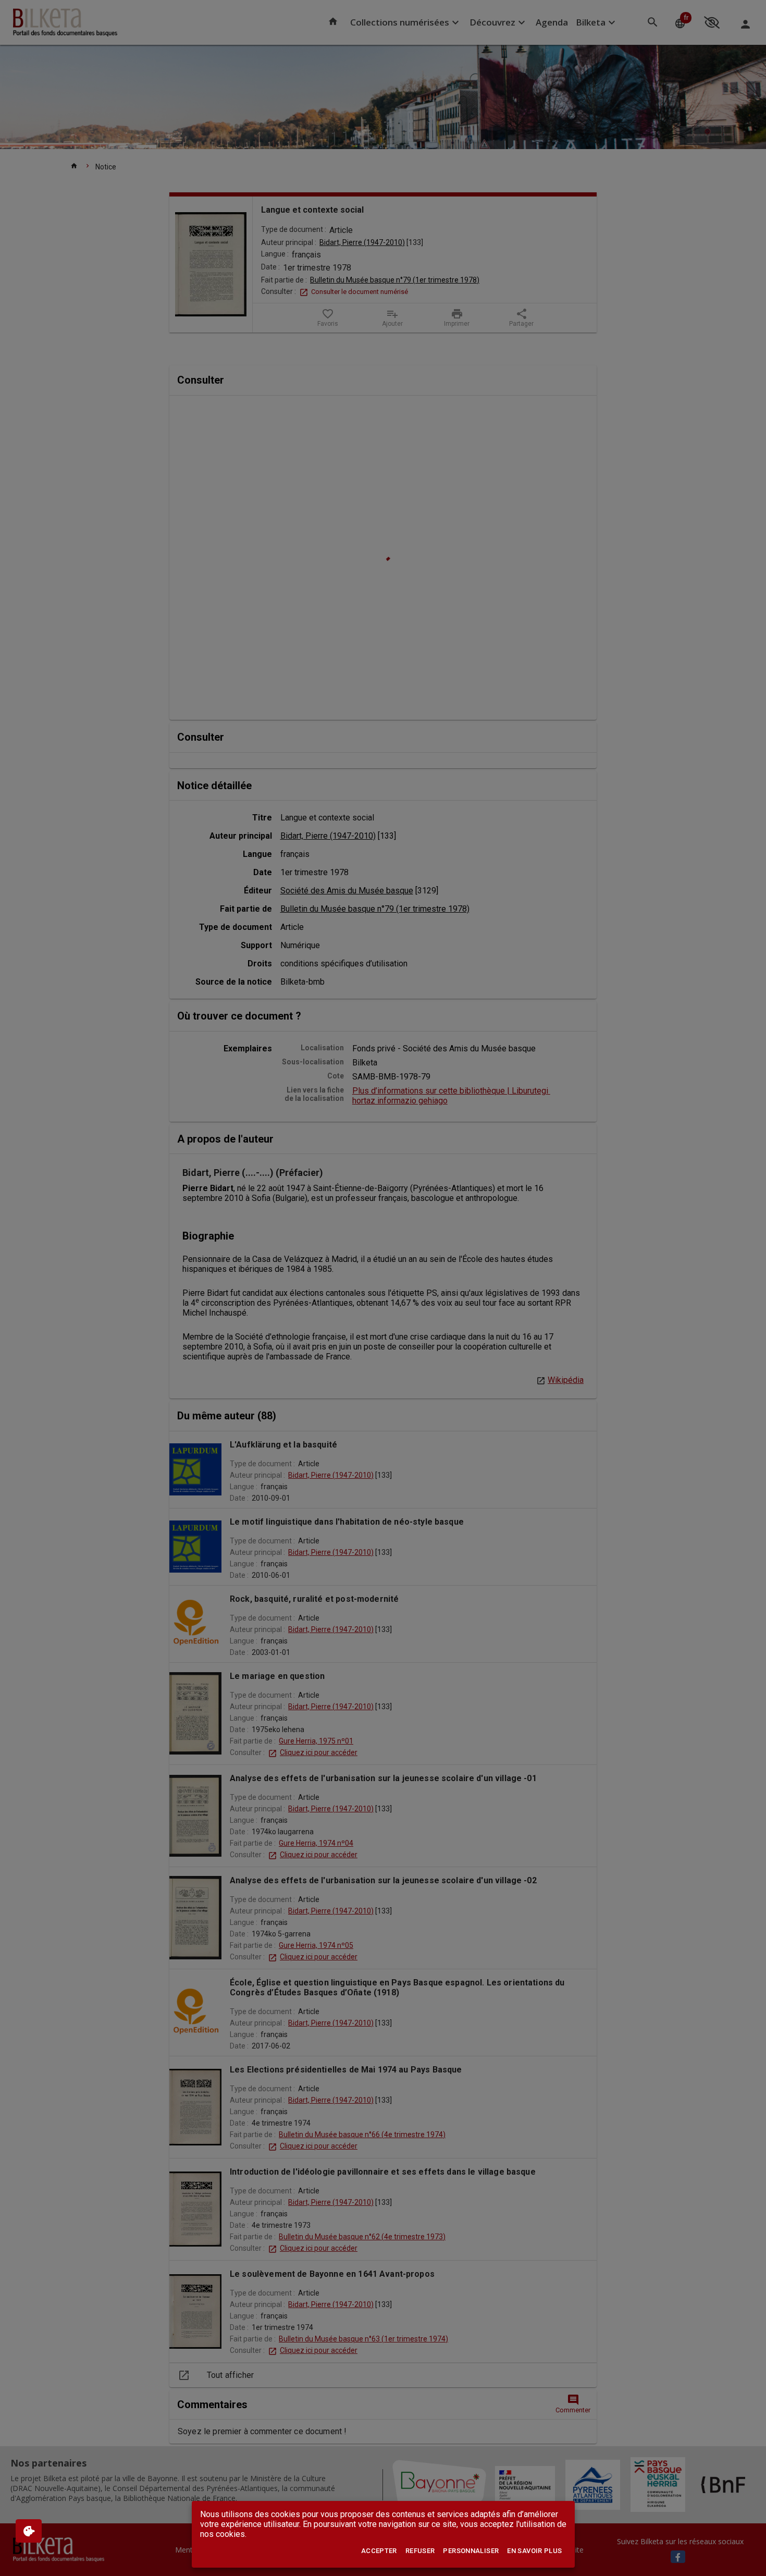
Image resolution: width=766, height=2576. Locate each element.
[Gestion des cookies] (29, 2531)
